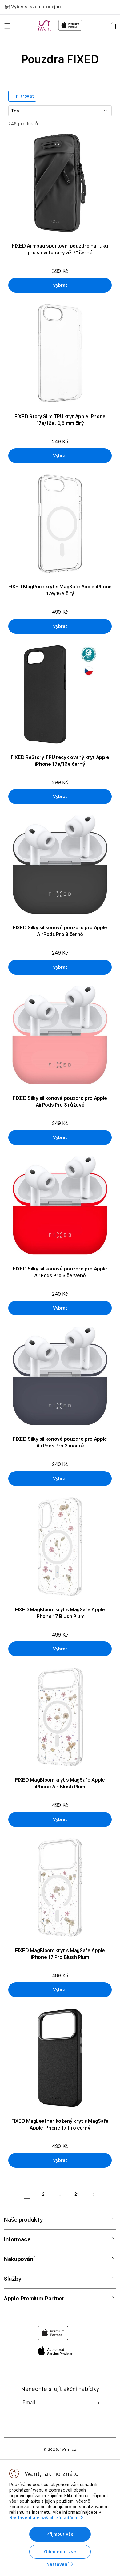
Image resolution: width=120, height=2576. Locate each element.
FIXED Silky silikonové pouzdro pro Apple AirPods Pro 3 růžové (60, 1102)
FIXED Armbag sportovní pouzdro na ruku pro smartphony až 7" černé (60, 249)
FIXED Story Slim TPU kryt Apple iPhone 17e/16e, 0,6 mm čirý (60, 420)
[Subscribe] (97, 2403)
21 (77, 2194)
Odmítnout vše (60, 2552)
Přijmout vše (60, 2534)
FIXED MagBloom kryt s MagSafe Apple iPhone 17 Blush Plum (60, 1613)
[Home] (46, 26)
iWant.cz (68, 2450)
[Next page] (93, 2194)
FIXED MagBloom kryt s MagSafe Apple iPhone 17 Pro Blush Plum (60, 1954)
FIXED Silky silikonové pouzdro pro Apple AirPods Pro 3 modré (60, 1442)
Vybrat (60, 285)
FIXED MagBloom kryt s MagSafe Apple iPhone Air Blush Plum (60, 1783)
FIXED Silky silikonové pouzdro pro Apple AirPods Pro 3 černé (60, 931)
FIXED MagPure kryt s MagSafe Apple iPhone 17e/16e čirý (60, 590)
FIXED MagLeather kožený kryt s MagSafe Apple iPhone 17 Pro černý (60, 2124)
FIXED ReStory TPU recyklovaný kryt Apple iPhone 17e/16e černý (60, 761)
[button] (7, 26)
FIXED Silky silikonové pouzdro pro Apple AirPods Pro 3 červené (60, 1272)
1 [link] (27, 2194)
